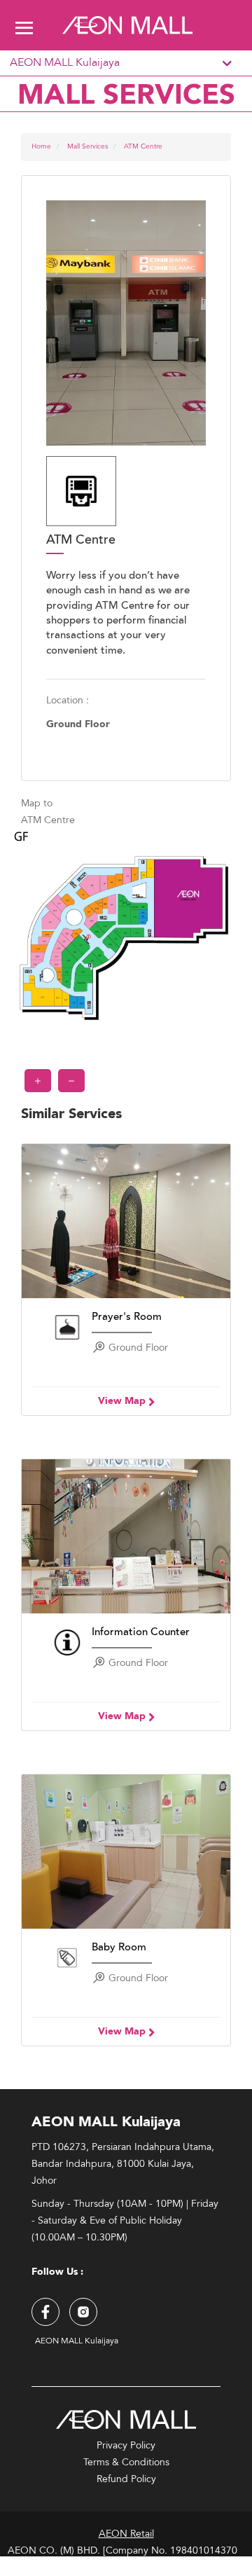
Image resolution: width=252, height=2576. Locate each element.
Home (41, 146)
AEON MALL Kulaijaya (65, 63)
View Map (123, 1401)
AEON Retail (126, 2534)
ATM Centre (143, 146)
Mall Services (87, 146)
